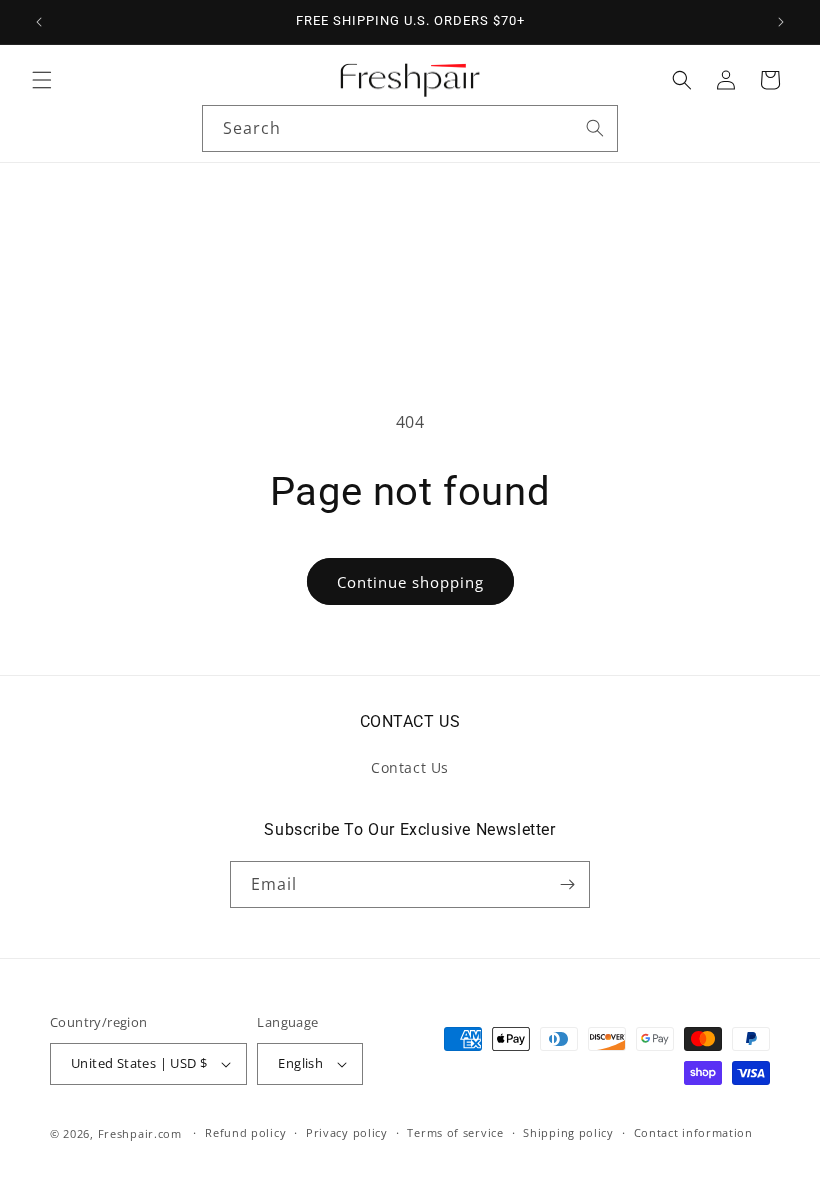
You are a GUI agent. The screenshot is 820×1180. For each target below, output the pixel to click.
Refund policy (245, 1132)
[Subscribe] (567, 884)
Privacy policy (347, 1132)
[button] (42, 80)
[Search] (595, 128)
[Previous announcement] (39, 22)
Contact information (693, 1132)
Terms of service (455, 1132)
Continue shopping (410, 582)
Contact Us (410, 767)
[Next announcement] (781, 22)
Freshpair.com (140, 1133)
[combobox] (410, 128)
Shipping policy (568, 1132)
